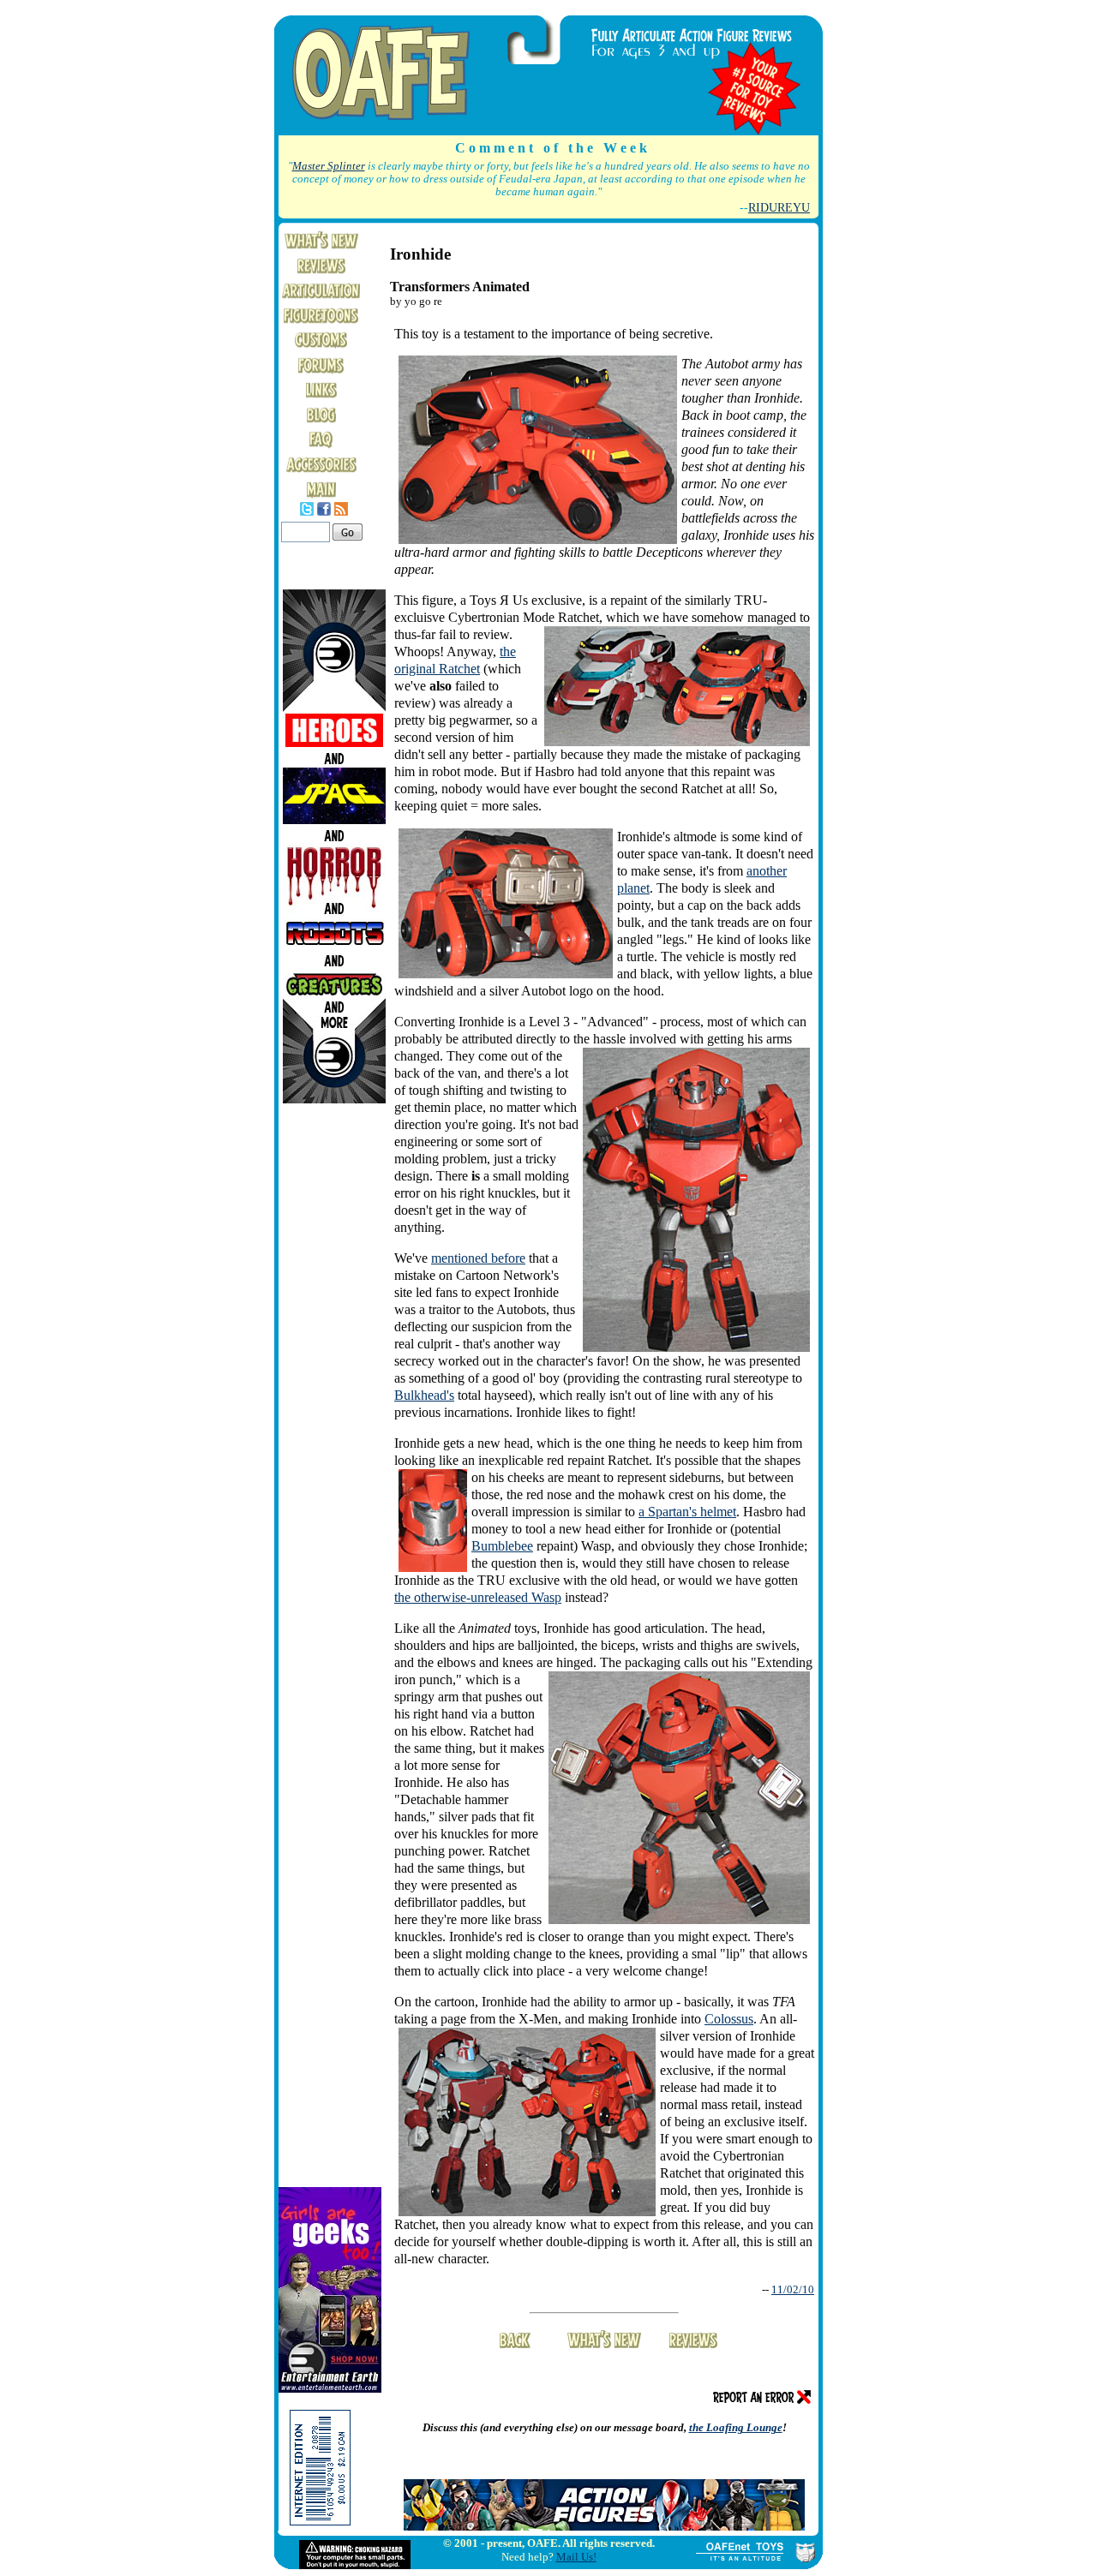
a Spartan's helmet (687, 1512)
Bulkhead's (424, 1395)
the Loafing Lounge (736, 2427)
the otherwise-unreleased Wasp (478, 1597)
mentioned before (478, 1258)
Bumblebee (502, 1546)
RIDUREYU (779, 207)
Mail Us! (576, 2557)
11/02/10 (793, 2289)
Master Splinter (329, 166)
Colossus (729, 2019)
